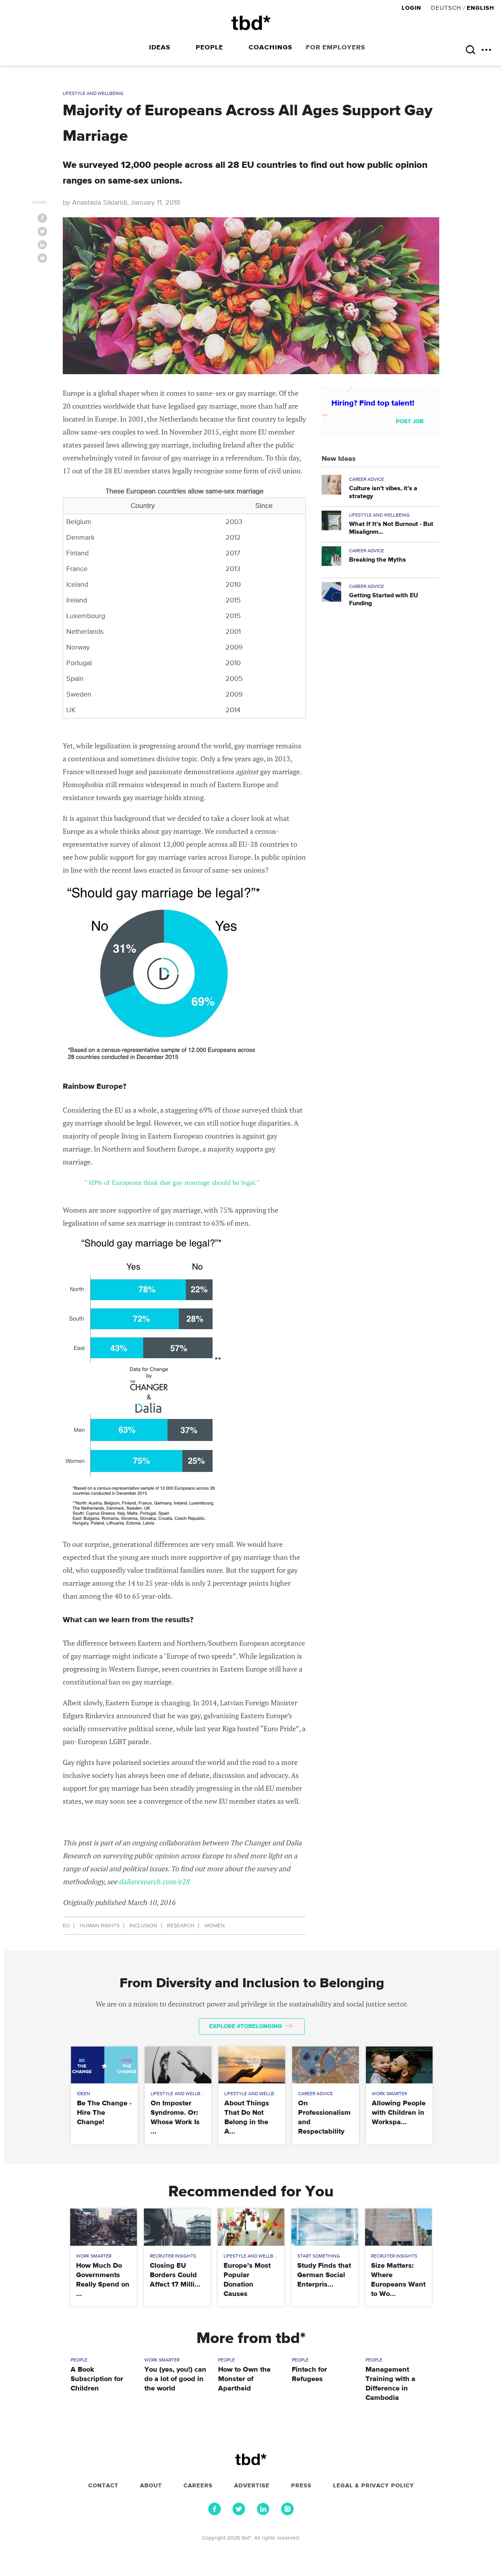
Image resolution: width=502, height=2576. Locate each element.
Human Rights (100, 1926)
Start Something (319, 2256)
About (151, 2486)
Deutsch (446, 8)
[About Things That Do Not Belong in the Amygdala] (252, 2065)
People (209, 48)
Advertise (252, 2486)
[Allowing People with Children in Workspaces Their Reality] (399, 2065)
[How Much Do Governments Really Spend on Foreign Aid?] (103, 2227)
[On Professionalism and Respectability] (325, 2065)
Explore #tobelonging (246, 2026)
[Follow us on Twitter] (239, 2513)
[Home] (251, 23)
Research (181, 1926)
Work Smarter (389, 2094)
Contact (103, 2486)
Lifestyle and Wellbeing (93, 94)
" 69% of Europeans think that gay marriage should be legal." (172, 1182)
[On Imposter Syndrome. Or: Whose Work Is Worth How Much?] (178, 2065)
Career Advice (366, 480)
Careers (198, 2486)
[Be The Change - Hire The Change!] (104, 2065)
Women (215, 1926)
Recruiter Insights (173, 2256)
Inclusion (143, 1926)
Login (412, 8)
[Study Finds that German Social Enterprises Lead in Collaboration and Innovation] (325, 2227)
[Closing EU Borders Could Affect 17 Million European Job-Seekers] (177, 2227)
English (480, 8)
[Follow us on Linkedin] (263, 2513)
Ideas (160, 48)
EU (66, 1926)
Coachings (270, 48)
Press (301, 2486)
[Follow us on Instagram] (287, 2513)
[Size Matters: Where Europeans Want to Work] (398, 2227)
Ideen (84, 2094)
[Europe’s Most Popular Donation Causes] (251, 2227)
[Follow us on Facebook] (215, 2513)
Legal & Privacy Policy (374, 2486)
